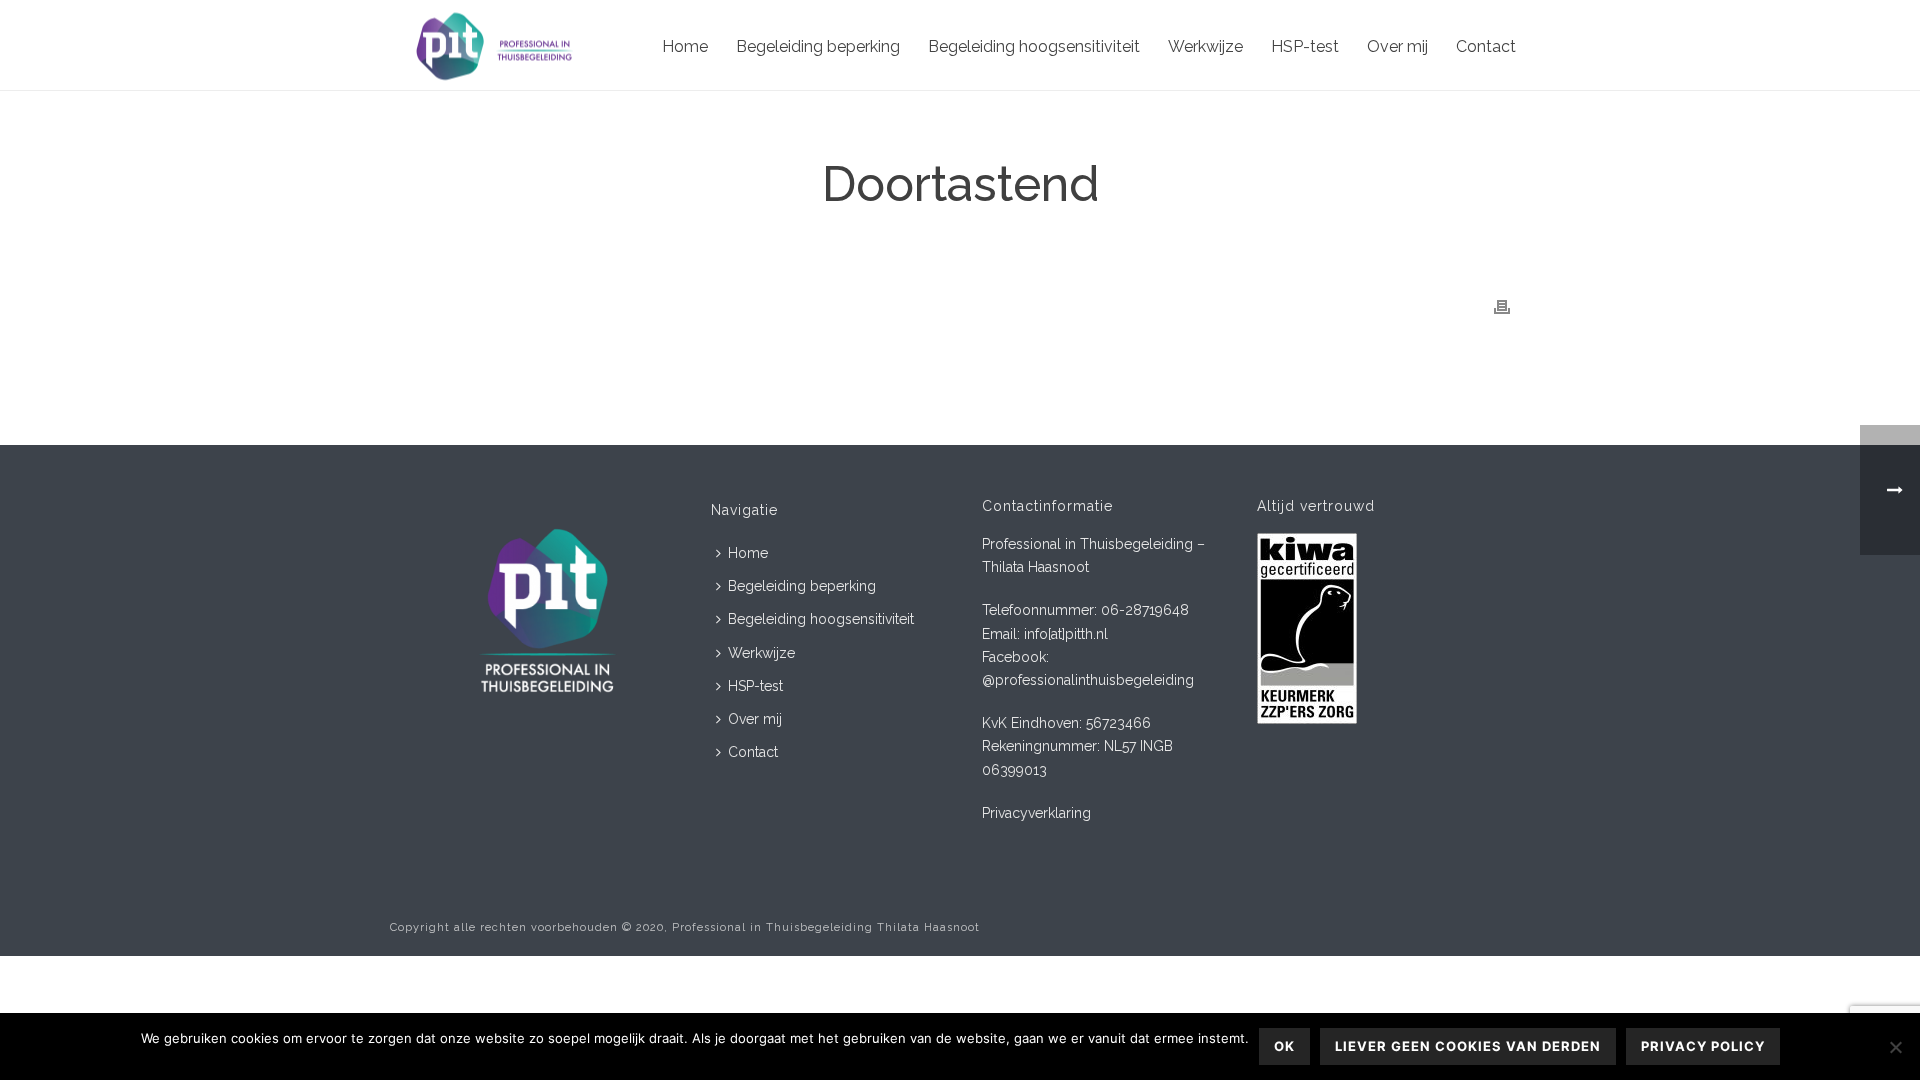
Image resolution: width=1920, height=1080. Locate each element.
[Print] (1502, 306)
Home (685, 46)
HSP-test (1305, 46)
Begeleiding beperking (818, 46)
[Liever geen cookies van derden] (1895, 1047)
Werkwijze (1205, 46)
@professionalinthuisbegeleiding (1088, 680)
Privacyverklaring (1036, 813)
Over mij (1397, 46)
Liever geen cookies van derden (1468, 1046)
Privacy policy (1703, 1046)
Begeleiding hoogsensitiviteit (1034, 46)
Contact (1486, 46)
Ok (1284, 1046)
